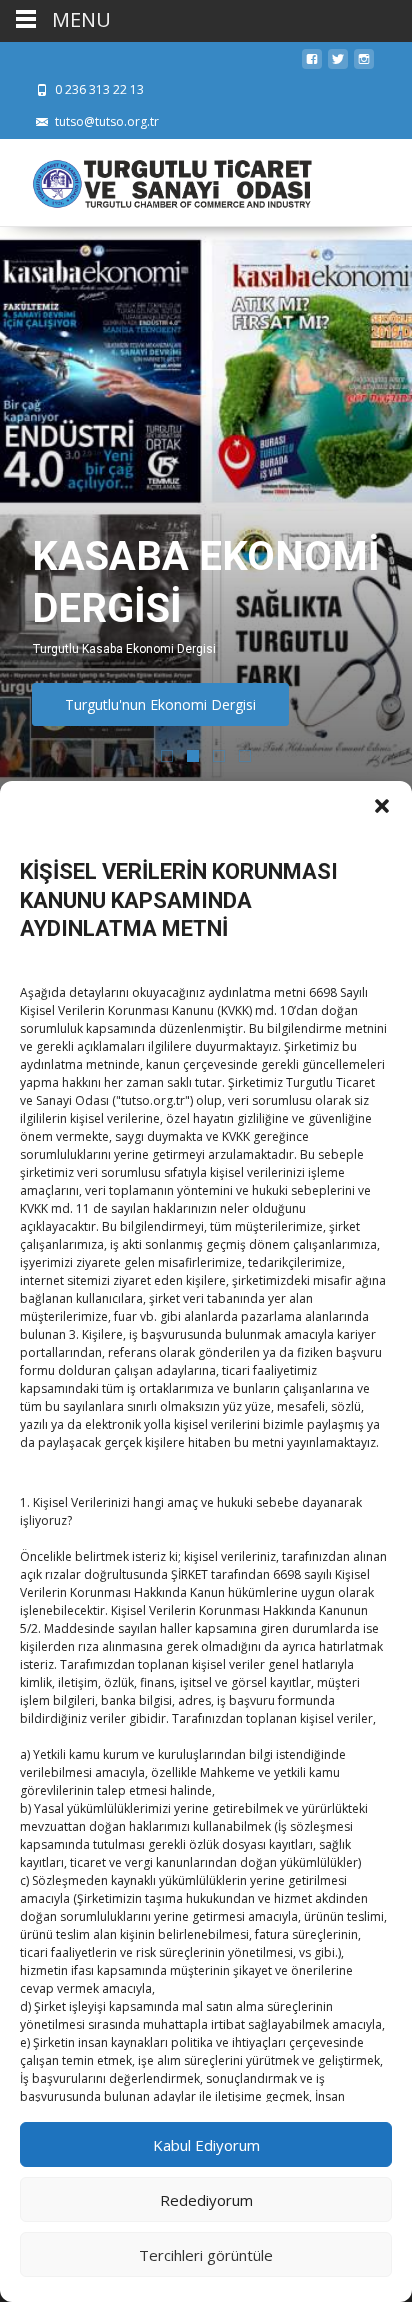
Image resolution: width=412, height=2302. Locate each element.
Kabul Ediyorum (206, 2145)
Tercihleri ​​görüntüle (206, 2255)
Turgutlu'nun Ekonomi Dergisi (160, 704)
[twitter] (338, 64)
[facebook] (312, 64)
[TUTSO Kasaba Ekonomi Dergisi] (156, 179)
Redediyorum (206, 2200)
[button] (382, 806)
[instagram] (364, 64)
